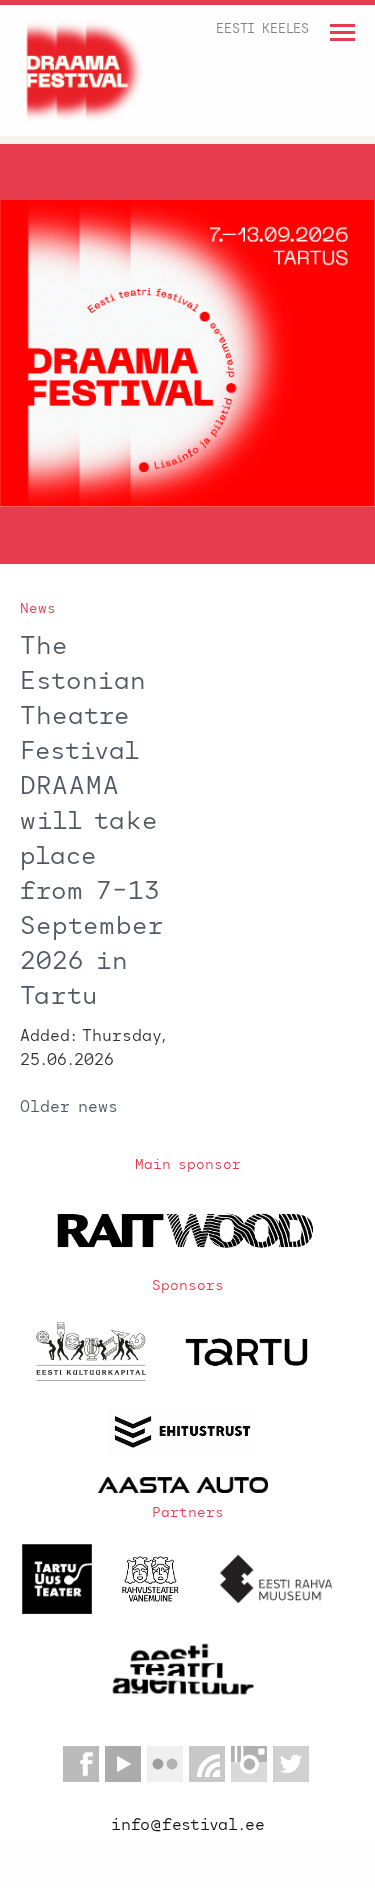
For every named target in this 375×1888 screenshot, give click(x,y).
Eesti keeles (262, 29)
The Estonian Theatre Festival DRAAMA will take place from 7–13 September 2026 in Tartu (92, 822)
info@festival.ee (188, 1826)
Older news (69, 1108)
